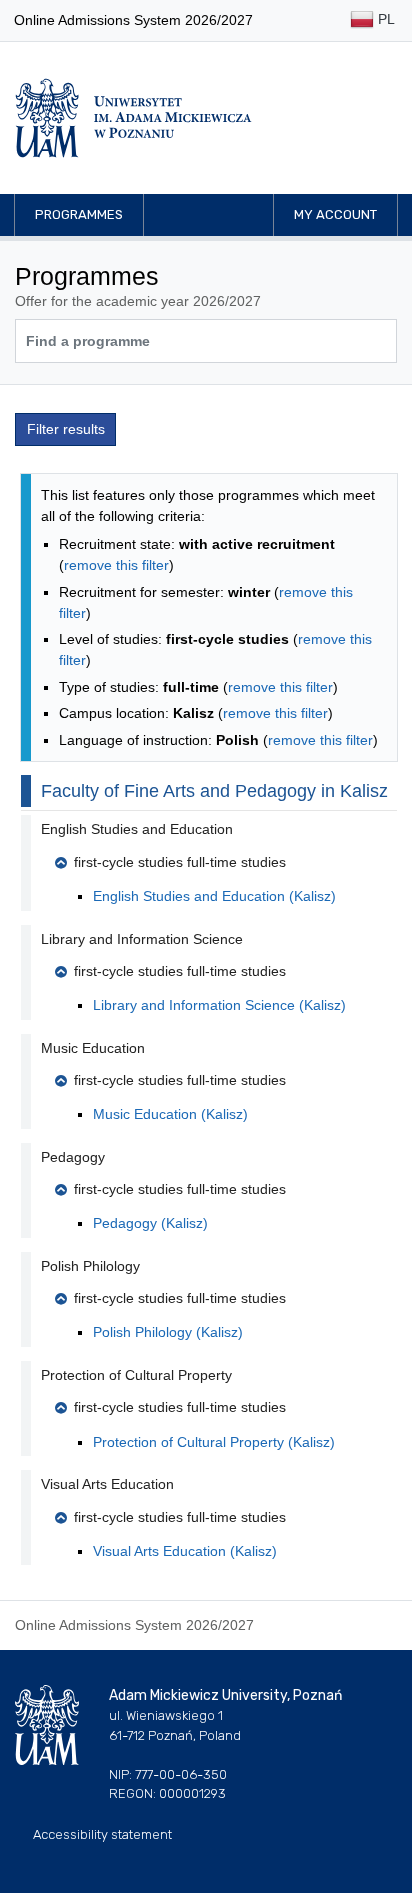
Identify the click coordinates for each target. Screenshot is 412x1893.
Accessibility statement (102, 1834)
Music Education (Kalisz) (170, 1114)
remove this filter (116, 565)
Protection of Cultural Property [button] (136, 1375)
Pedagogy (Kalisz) (150, 1223)
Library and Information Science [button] (142, 939)
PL (384, 19)
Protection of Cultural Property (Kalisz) (214, 1442)
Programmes (79, 214)
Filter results (66, 429)
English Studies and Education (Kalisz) (214, 896)
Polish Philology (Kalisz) (168, 1332)
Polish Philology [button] (90, 1266)
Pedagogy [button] (73, 1157)
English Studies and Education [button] (137, 829)
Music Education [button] (93, 1048)
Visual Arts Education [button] (107, 1484)
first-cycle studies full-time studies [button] (180, 862)
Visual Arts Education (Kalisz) (185, 1551)
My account (335, 214)
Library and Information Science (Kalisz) (219, 1005)
